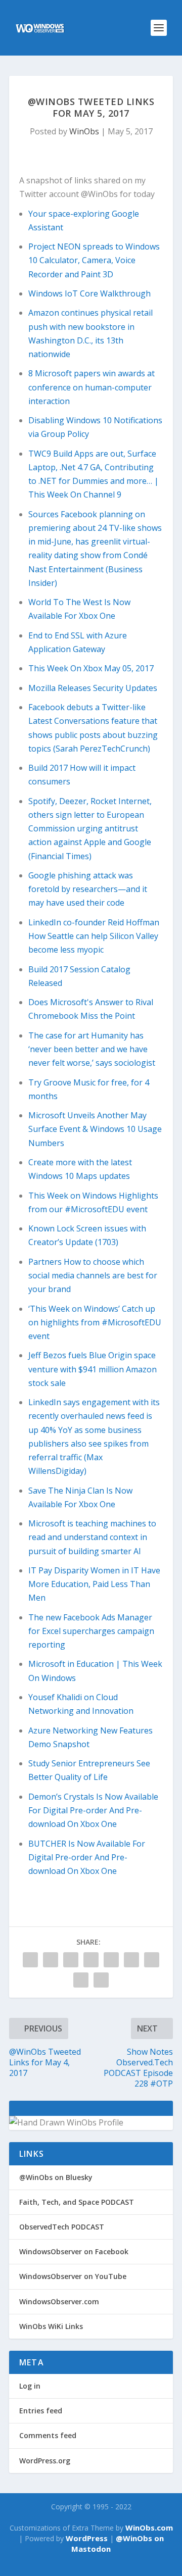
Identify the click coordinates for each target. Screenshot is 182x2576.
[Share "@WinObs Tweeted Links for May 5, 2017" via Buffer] (131, 1960)
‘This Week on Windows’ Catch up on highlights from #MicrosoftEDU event (95, 1322)
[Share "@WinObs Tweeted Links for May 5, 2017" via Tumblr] (71, 1960)
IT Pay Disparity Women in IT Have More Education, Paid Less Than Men (94, 1584)
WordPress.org (45, 2461)
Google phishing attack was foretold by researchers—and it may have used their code (88, 889)
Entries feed (41, 2411)
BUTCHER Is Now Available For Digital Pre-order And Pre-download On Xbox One (87, 1857)
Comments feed (48, 2435)
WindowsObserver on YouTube (73, 2276)
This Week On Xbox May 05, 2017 (91, 668)
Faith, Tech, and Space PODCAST (77, 2202)
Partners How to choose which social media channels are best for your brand (93, 1275)
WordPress (87, 2538)
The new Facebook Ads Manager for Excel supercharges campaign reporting (91, 1631)
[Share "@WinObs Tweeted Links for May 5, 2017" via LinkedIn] (111, 1960)
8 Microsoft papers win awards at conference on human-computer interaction (92, 387)
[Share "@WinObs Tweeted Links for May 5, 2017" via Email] (81, 1980)
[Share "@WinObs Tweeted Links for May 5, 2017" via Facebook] (30, 1960)
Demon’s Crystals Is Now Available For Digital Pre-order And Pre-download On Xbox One (93, 1810)
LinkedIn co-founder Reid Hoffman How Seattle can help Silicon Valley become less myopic (94, 936)
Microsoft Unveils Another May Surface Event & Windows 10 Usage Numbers (95, 1129)
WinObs (84, 131)
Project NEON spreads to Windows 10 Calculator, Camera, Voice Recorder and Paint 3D (94, 260)
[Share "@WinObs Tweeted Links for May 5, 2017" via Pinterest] (91, 1960)
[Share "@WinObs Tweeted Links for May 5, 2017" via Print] (101, 1980)
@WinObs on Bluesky (56, 2177)
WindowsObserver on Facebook (74, 2251)
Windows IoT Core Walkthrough (89, 293)
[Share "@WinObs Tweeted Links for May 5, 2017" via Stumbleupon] (152, 1960)
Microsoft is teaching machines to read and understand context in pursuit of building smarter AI (92, 1537)
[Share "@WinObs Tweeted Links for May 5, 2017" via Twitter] (51, 1960)
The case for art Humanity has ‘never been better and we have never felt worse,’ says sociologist (92, 1049)
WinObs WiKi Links (51, 2326)
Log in (30, 2386)
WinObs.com (149, 2528)
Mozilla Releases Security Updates (93, 688)
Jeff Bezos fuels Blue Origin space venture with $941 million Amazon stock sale (93, 1369)
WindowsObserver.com (59, 2301)
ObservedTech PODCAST (62, 2227)
